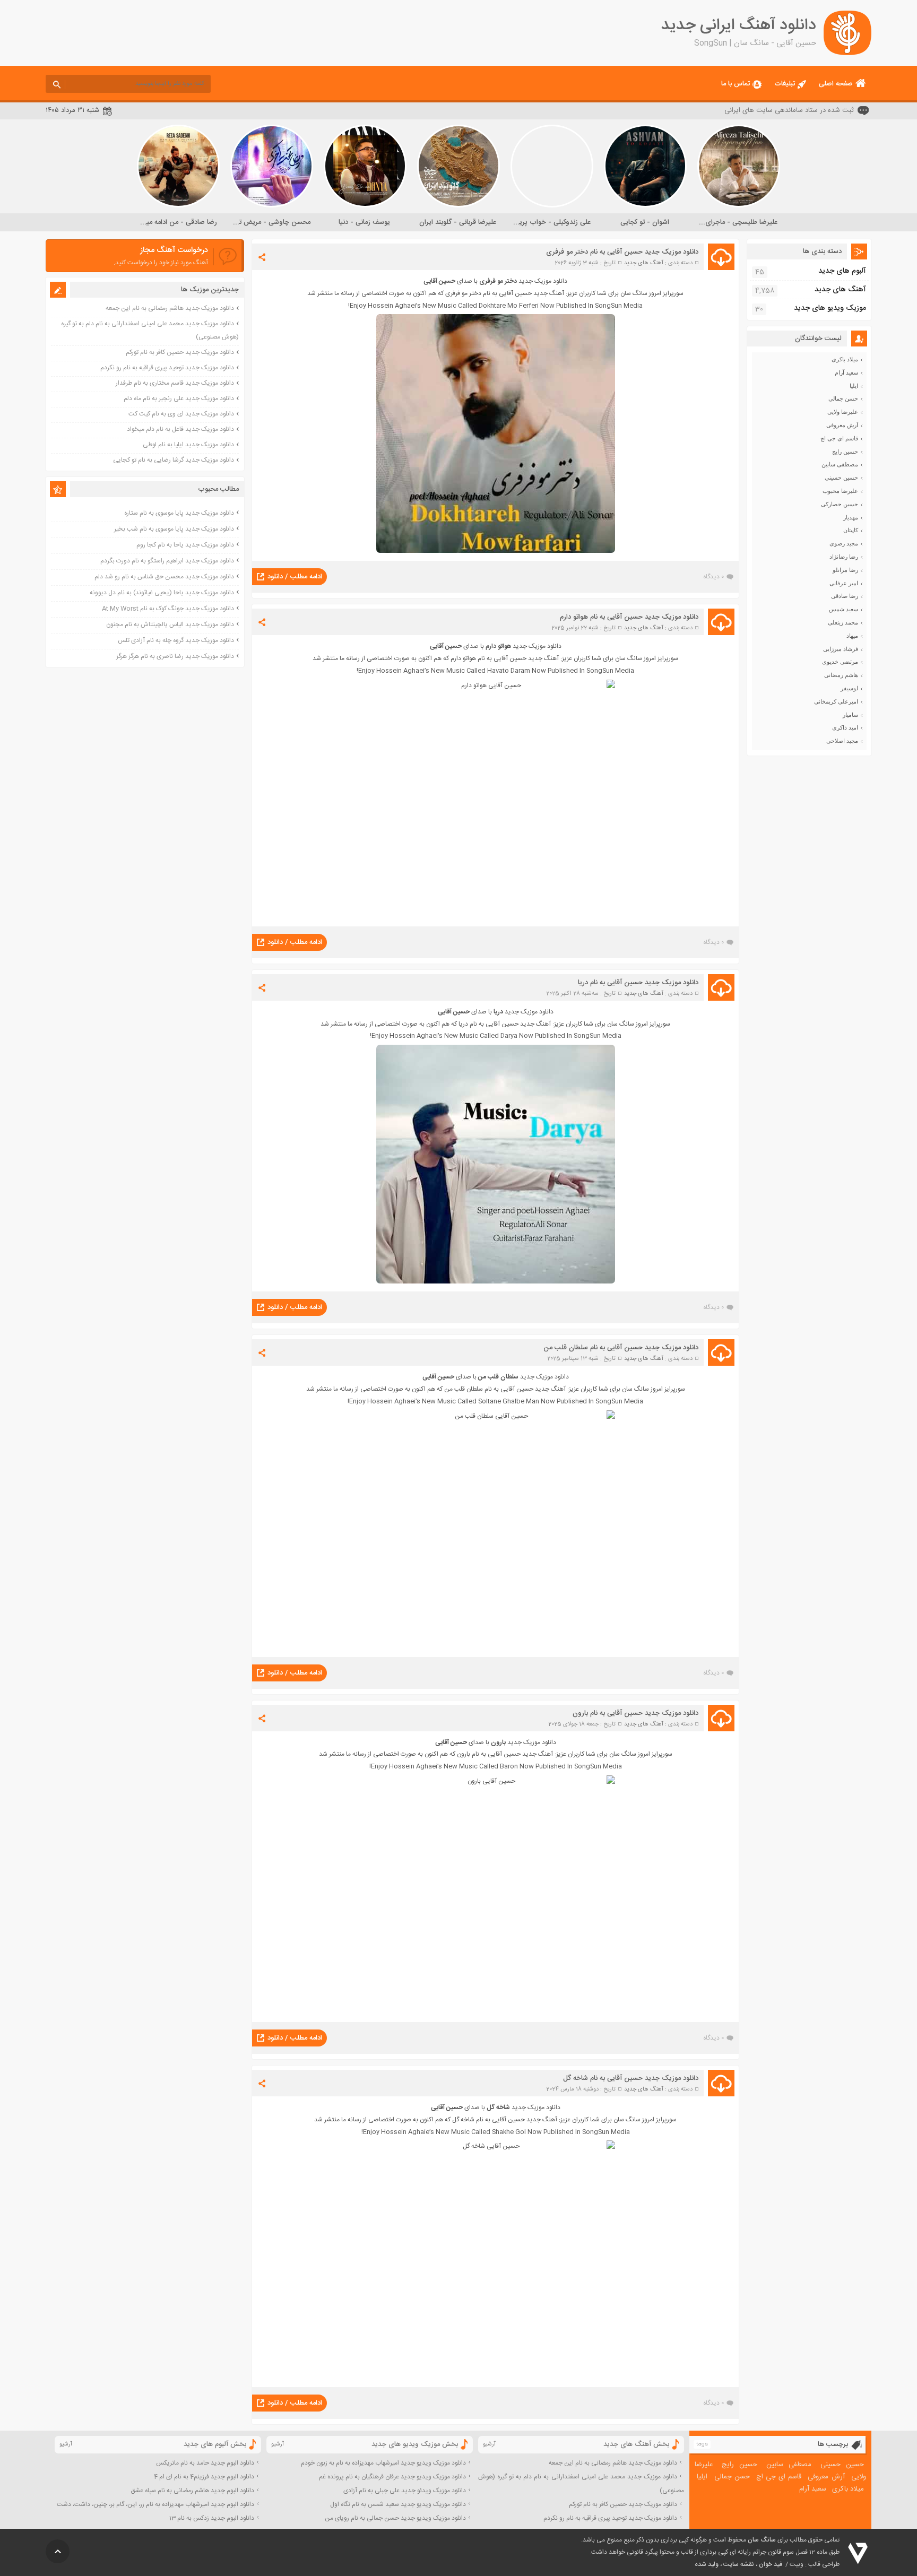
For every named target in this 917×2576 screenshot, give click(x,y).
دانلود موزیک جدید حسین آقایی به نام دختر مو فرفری (622, 252)
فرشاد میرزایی (841, 649)
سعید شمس (844, 609)
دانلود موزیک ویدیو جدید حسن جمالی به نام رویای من (395, 2518)
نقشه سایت (739, 2564)
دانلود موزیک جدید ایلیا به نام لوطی (188, 445)
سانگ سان (762, 2540)
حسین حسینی (841, 478)
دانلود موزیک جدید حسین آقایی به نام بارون (635, 1713)
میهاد (852, 636)
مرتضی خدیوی (840, 662)
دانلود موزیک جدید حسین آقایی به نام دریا (638, 983)
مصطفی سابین (840, 464)
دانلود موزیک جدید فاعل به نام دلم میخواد (180, 429)
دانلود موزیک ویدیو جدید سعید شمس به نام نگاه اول (398, 2504)
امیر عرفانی (844, 583)
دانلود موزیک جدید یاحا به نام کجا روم (185, 545)
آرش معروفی (842, 425)
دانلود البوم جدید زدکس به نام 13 (212, 2518)
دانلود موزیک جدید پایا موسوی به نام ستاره (179, 513)
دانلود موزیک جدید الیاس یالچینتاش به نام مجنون (170, 625)
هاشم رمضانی (841, 675)
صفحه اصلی (836, 84)
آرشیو (489, 2444)
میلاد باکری (845, 359)
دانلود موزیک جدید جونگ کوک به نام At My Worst (168, 609)
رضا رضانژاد (844, 557)
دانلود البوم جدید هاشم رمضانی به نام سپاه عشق (192, 2491)
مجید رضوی (844, 543)
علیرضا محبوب (840, 491)
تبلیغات (785, 84)
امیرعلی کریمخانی (836, 701)
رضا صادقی (845, 596)
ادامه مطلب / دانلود (295, 577)
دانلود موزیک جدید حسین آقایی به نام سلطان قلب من (621, 1348)
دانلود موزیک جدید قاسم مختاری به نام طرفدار (175, 383)
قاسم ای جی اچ (839, 438)
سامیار (850, 715)
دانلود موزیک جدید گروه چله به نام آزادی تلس (176, 640)
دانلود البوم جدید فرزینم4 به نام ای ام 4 (204, 2477)
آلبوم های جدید (842, 271)
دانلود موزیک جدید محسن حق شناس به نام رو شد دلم (164, 577)
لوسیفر (849, 688)
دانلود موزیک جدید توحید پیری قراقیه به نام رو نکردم (167, 368)
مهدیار (851, 517)
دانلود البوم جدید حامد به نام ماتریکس (205, 2463)
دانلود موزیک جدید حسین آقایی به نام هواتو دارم (629, 617)
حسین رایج (845, 452)
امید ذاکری (845, 727)
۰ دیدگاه (713, 577)
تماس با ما (736, 84)
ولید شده (707, 2564)
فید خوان (771, 2564)
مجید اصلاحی (842, 741)
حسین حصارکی (840, 504)
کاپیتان (851, 530)
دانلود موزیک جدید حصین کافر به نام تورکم (180, 352)
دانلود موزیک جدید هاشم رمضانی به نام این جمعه (170, 308)
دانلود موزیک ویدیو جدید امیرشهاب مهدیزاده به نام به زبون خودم (383, 2463)
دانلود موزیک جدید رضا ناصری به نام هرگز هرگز (175, 656)
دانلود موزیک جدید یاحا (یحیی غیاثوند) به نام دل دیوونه (162, 593)
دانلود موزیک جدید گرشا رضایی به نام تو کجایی (174, 460)
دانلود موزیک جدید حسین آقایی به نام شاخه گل (631, 2078)
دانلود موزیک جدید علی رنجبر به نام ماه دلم (179, 398)
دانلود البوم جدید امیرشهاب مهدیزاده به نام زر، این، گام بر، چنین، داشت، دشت (155, 2504)
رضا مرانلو (845, 570)
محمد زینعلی (843, 622)
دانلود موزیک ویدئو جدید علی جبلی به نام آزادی (405, 2491)
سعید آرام (846, 372)
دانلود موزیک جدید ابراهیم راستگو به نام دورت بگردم (167, 561)
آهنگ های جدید (644, 263)
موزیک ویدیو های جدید (830, 308)
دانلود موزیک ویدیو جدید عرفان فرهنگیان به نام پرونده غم (392, 2477)
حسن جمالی (843, 398)
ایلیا (854, 386)
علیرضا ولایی (843, 412)
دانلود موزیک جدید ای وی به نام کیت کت (181, 414)
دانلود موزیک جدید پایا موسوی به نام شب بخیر (174, 529)
